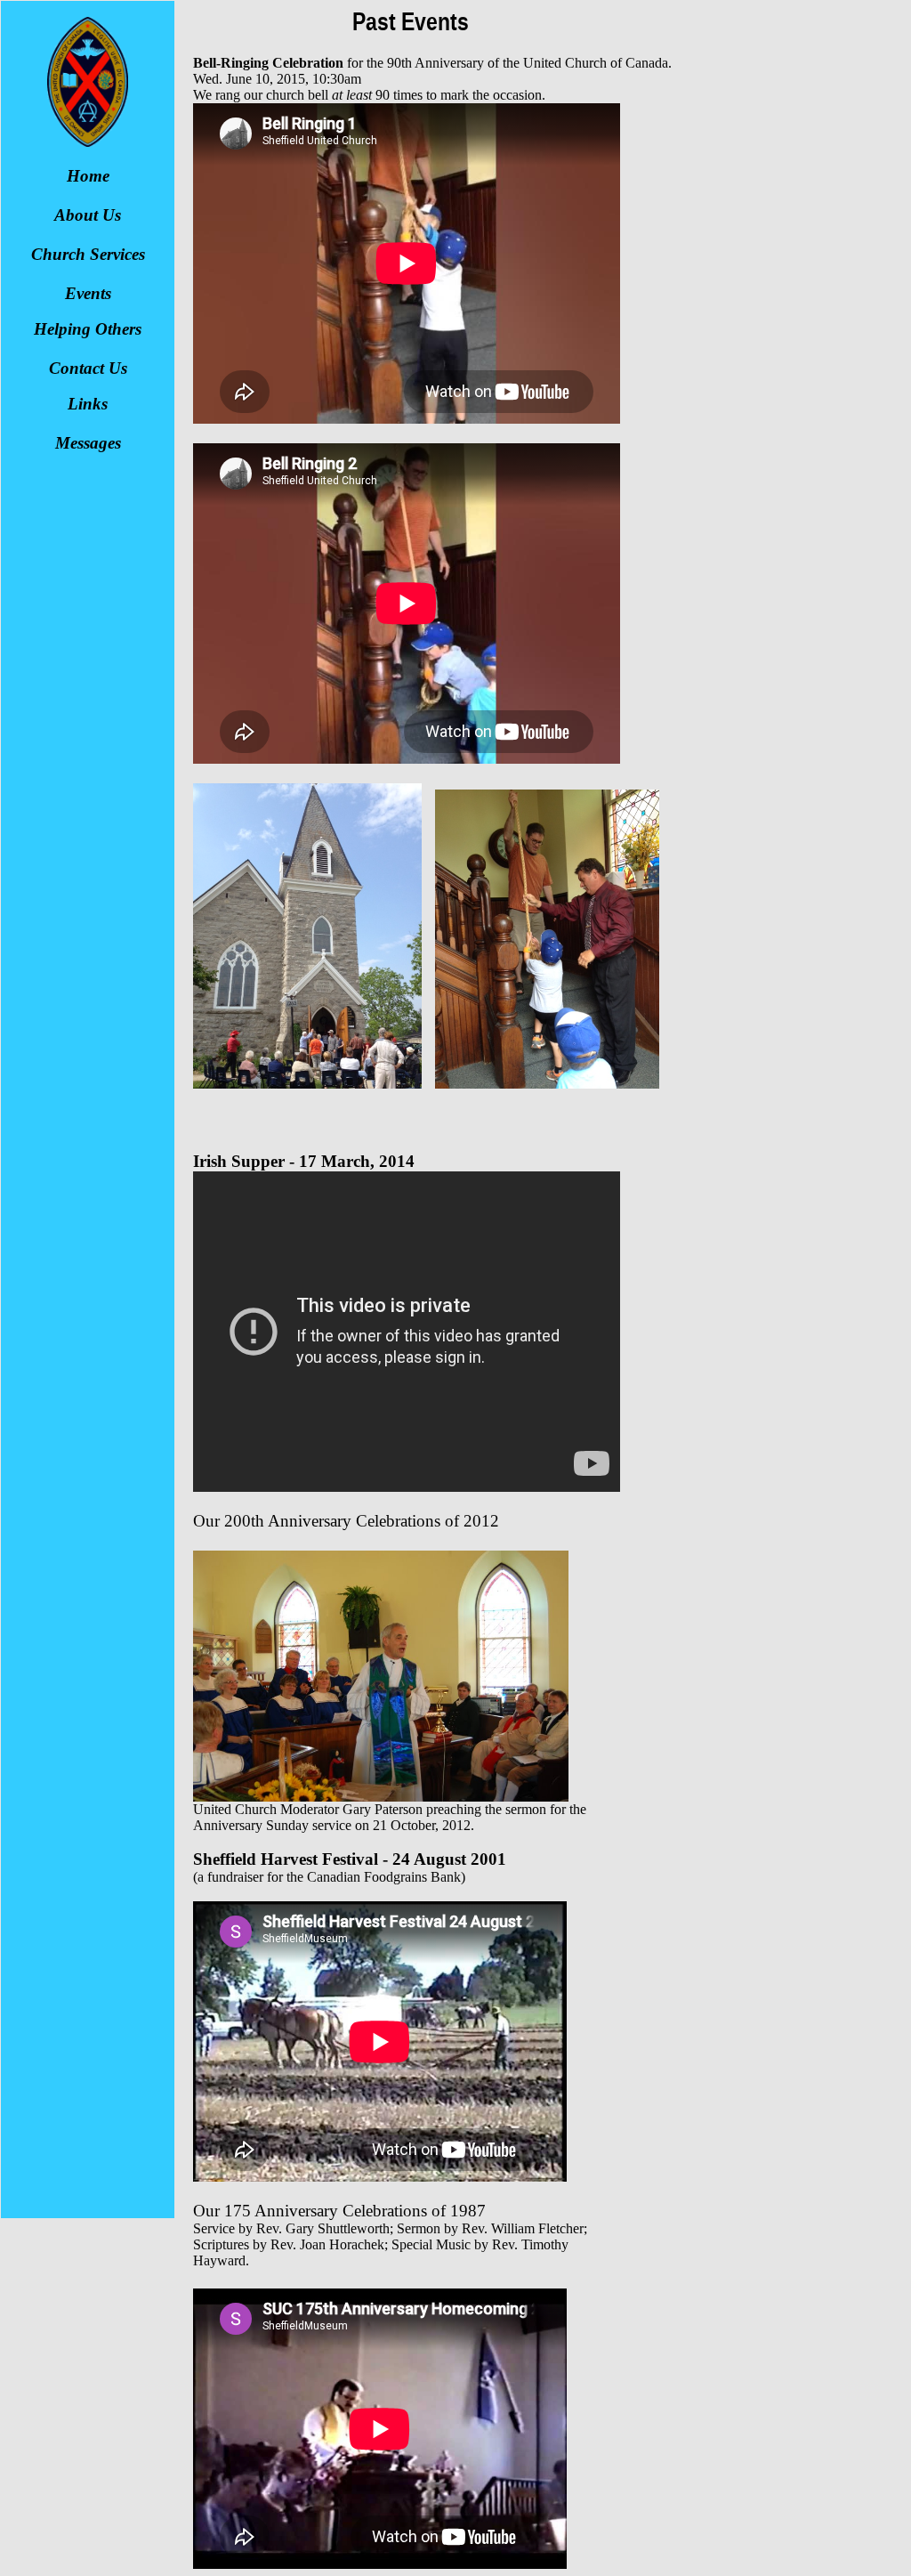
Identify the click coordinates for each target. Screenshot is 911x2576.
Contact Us (88, 368)
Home (88, 176)
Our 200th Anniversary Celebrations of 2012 (346, 1521)
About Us (88, 215)
